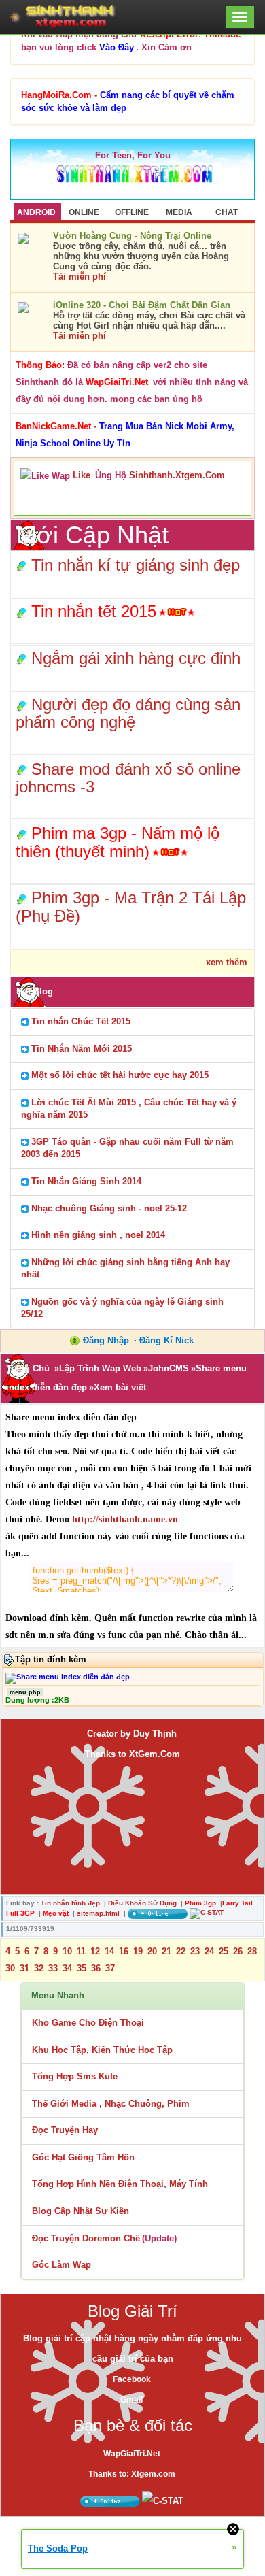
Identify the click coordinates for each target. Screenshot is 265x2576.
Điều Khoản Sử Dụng (142, 1903)
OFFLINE (132, 212)
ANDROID (36, 212)
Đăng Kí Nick (166, 1340)
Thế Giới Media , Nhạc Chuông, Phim (111, 2104)
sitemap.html (98, 1913)
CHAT (227, 212)
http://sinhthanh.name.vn (125, 1519)
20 (152, 1951)
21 (166, 1951)
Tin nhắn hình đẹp (70, 1903)
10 (67, 1951)
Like (82, 475)
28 (252, 1951)
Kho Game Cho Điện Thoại (88, 2023)
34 (67, 1968)
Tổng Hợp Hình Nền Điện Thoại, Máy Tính (120, 2184)
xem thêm (227, 962)
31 (24, 1968)
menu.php (25, 1692)
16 (124, 1951)
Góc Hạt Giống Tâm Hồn (83, 2157)
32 (39, 1968)
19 (138, 1951)
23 (195, 1951)
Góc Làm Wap (61, 2265)
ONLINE (84, 212)
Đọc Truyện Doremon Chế (86, 2238)
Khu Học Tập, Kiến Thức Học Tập (102, 2050)
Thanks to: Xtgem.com (132, 2474)
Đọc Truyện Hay (65, 2130)
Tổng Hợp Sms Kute (75, 2076)
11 (81, 1951)
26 (238, 1951)
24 (209, 1951)
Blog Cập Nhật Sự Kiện (81, 2211)
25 (224, 1951)
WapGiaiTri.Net (132, 2454)
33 (53, 1968)
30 (10, 1968)
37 (110, 1968)
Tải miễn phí (79, 277)
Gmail (131, 2400)
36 (96, 1968)
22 (181, 1951)
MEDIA (179, 212)
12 (95, 1951)
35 (82, 1968)
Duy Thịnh (155, 1734)
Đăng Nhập (106, 1340)
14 (109, 1951)
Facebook (132, 2379)
